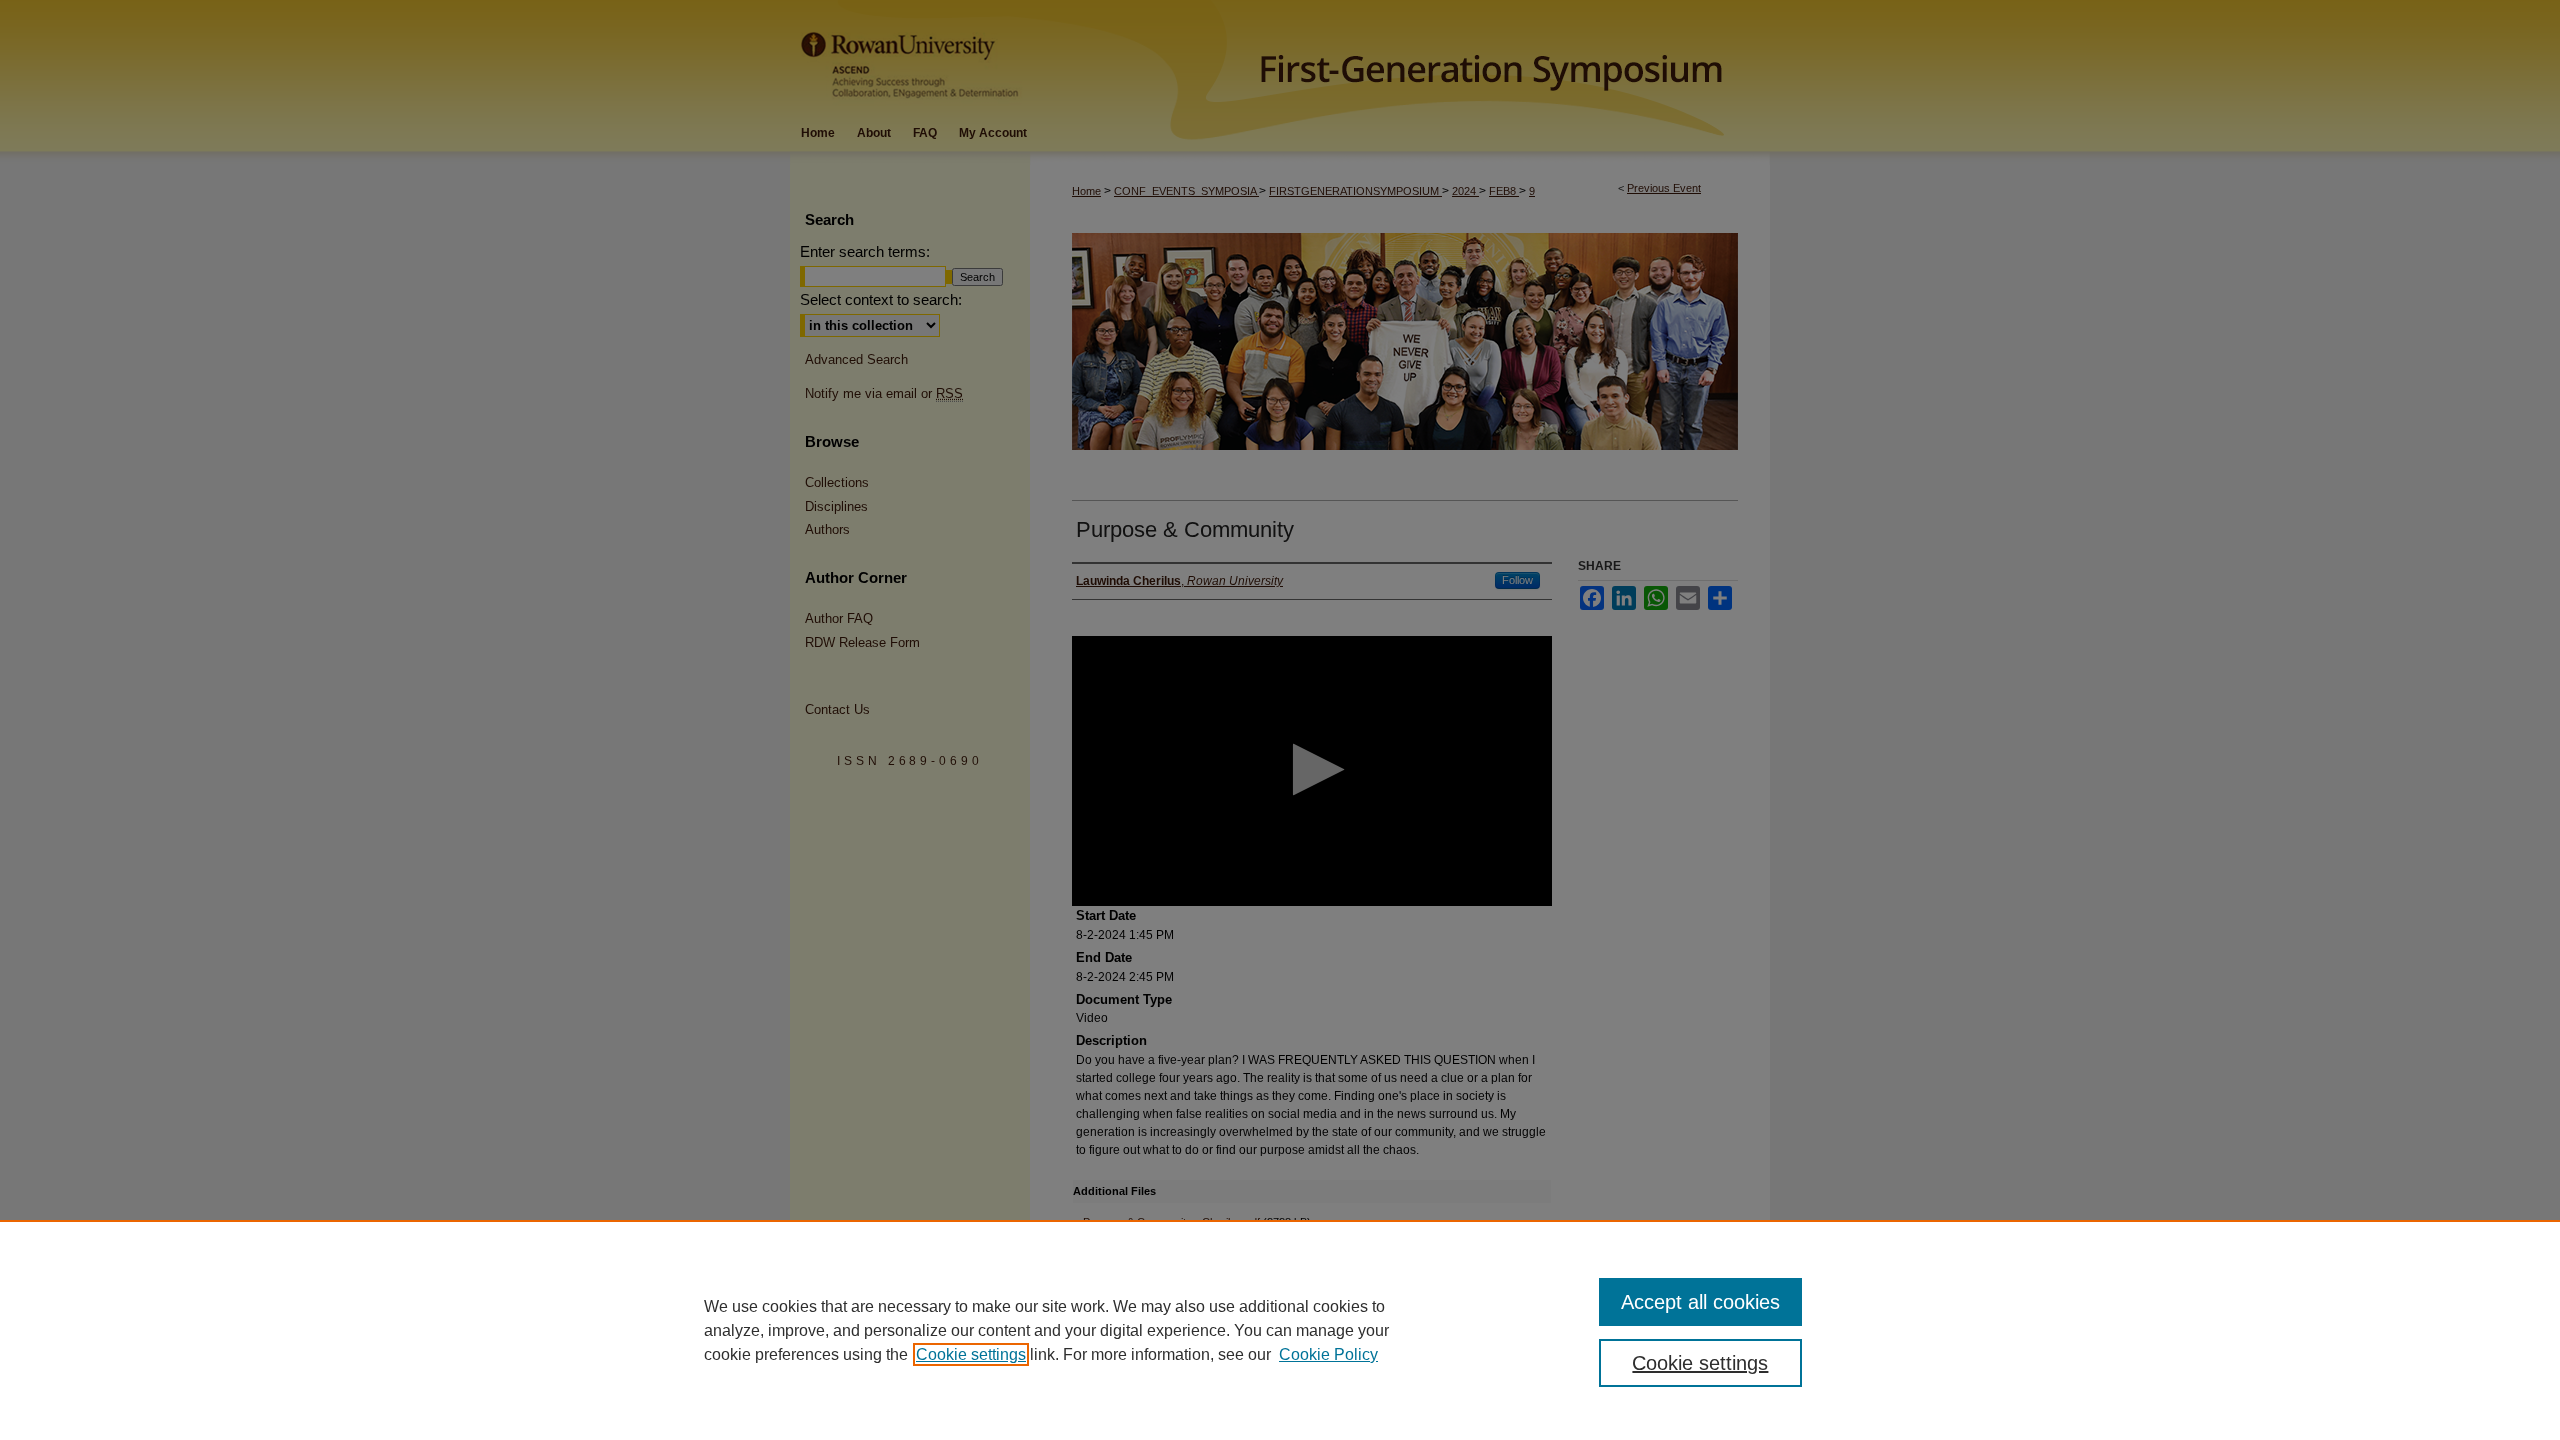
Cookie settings (971, 1354)
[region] (1280, 1330)
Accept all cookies (1700, 1302)
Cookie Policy (1328, 1354)
